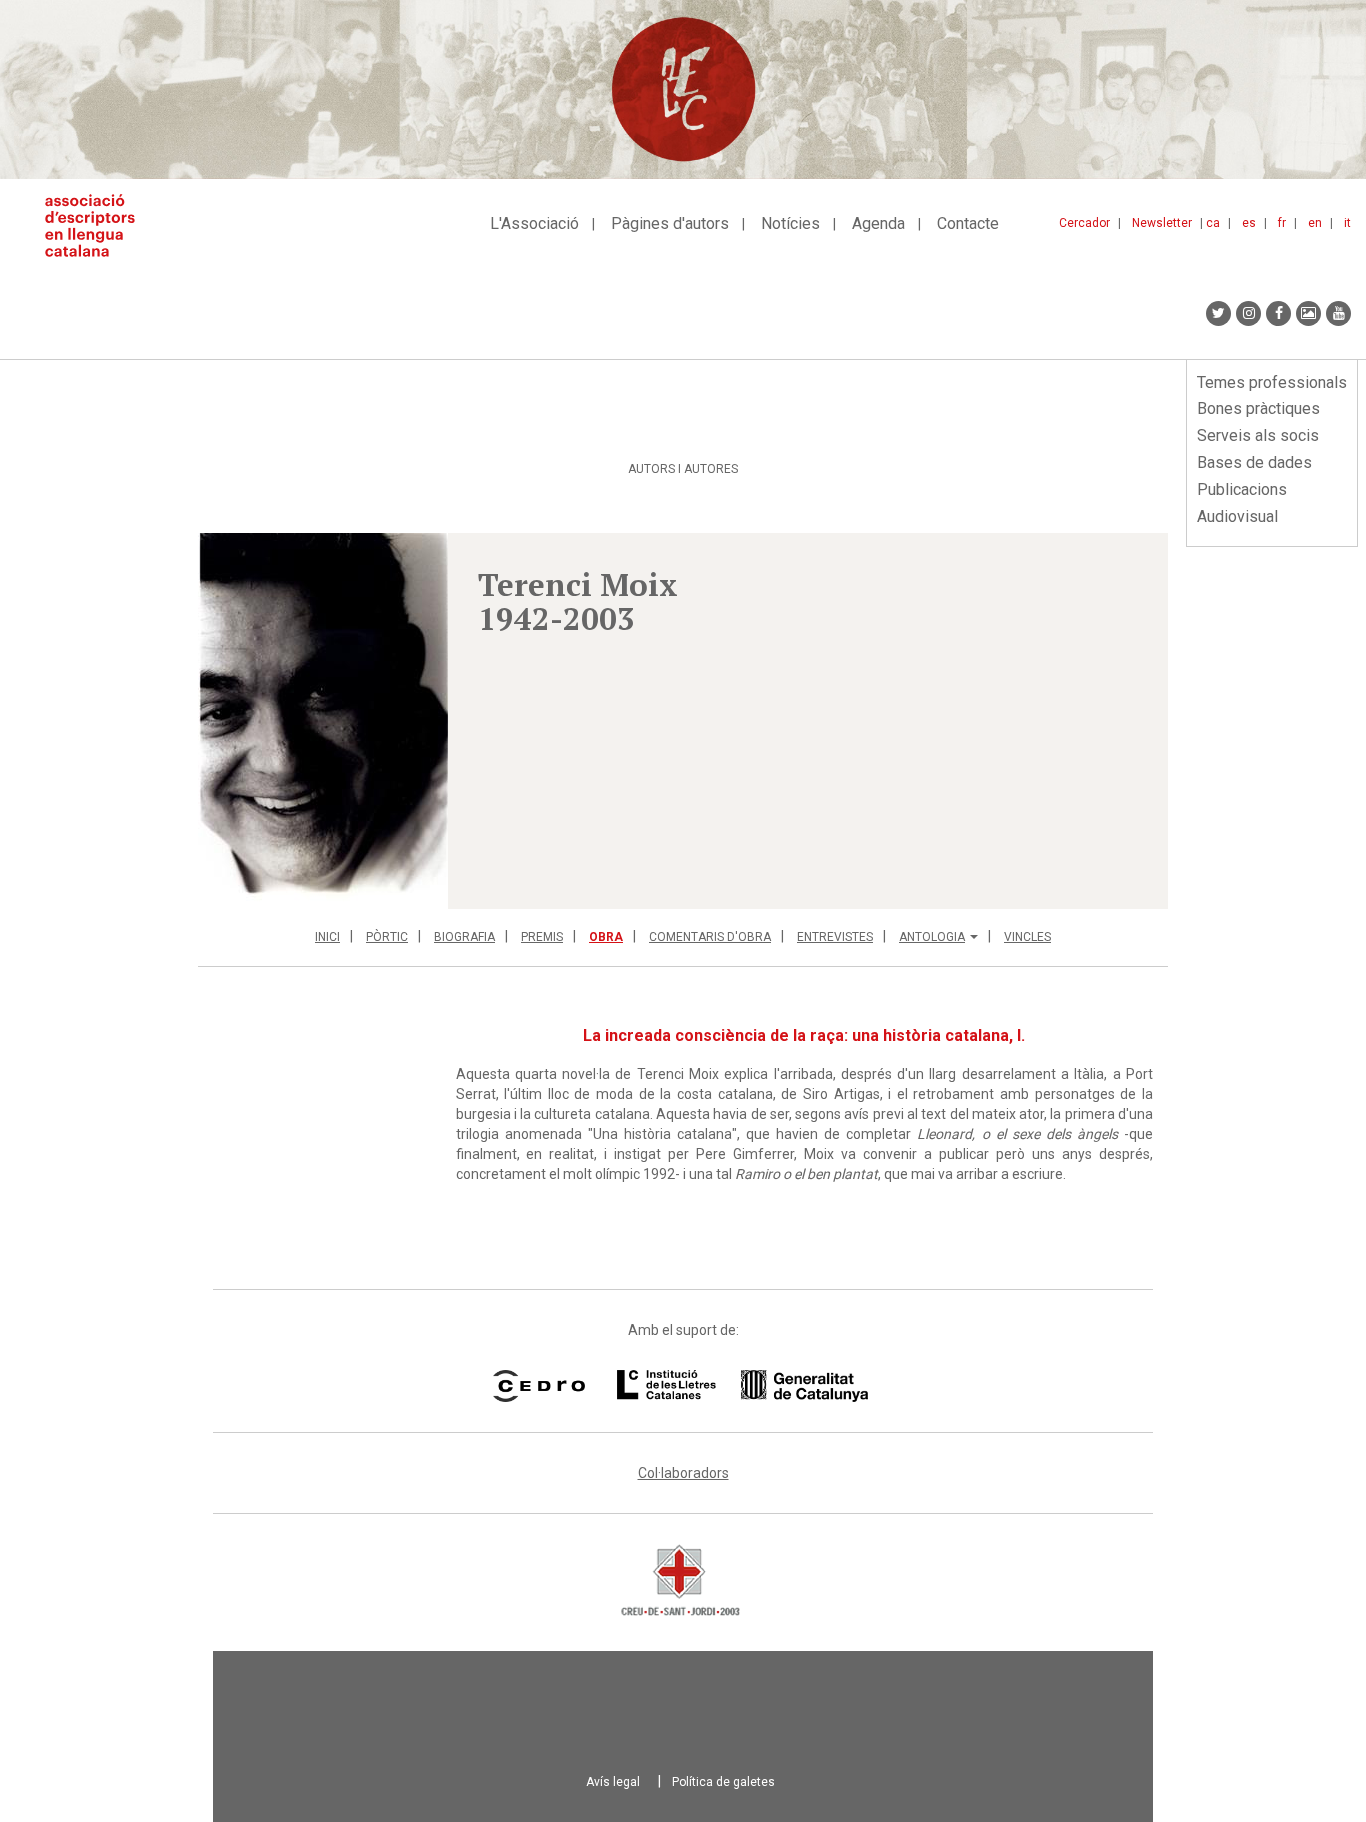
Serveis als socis (1258, 435)
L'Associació (534, 223)
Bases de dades (1254, 462)
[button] (323, 721)
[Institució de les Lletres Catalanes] (742, 1386)
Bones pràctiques (1258, 408)
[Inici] (97, 225)
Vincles (1027, 937)
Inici (327, 937)
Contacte (968, 223)
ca (1213, 223)
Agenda (878, 223)
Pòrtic (387, 937)
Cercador (1084, 223)
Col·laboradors (683, 1473)
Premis (542, 937)
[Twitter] (1218, 313)
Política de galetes (723, 1782)
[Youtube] (1338, 313)
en (1315, 223)
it (1347, 223)
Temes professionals (1272, 382)
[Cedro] (538, 1386)
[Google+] (1308, 313)
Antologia (932, 937)
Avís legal (613, 1782)
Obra (606, 937)
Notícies (790, 223)
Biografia (464, 937)
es (1249, 223)
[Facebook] (1278, 313)
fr (1282, 223)
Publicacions (1242, 489)
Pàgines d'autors (670, 223)
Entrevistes (835, 937)
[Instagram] (1248, 313)
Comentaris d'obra (710, 937)
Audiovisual (1237, 516)
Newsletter (1162, 223)
